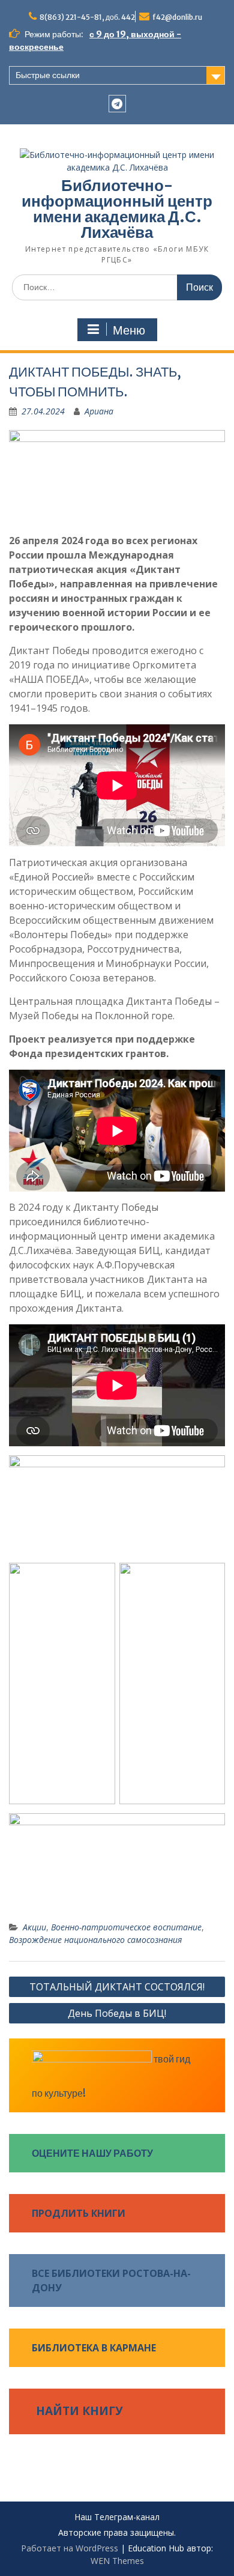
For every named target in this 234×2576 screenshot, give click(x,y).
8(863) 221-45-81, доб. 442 (87, 17)
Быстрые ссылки (48, 75)
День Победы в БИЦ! (117, 2013)
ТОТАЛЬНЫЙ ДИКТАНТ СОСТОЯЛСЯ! (117, 1987)
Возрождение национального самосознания (95, 1940)
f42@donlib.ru (177, 17)
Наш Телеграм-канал (117, 2517)
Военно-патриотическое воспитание (126, 1927)
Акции (34, 1927)
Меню (129, 330)
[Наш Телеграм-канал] (117, 104)
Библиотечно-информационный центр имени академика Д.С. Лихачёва (117, 209)
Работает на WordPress (70, 2548)
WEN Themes (117, 2561)
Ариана (99, 411)
